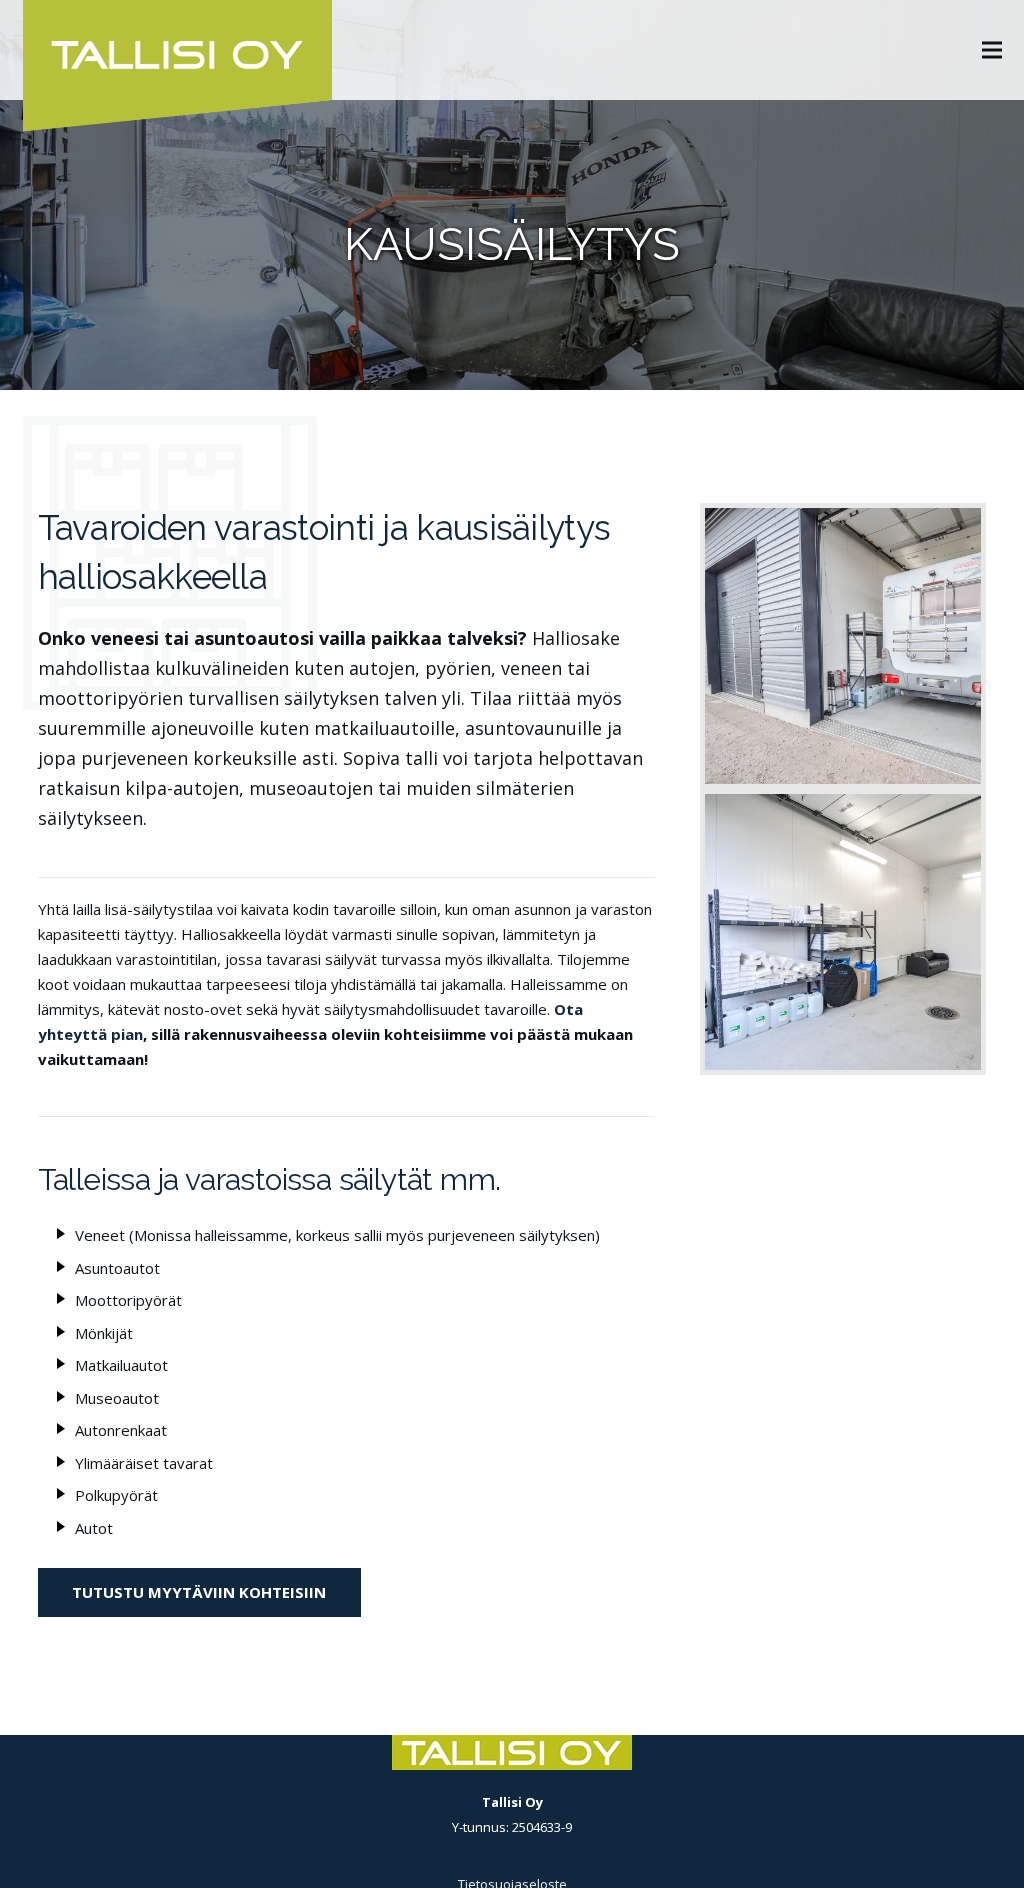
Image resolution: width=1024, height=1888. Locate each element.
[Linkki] (843, 646)
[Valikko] (992, 50)
